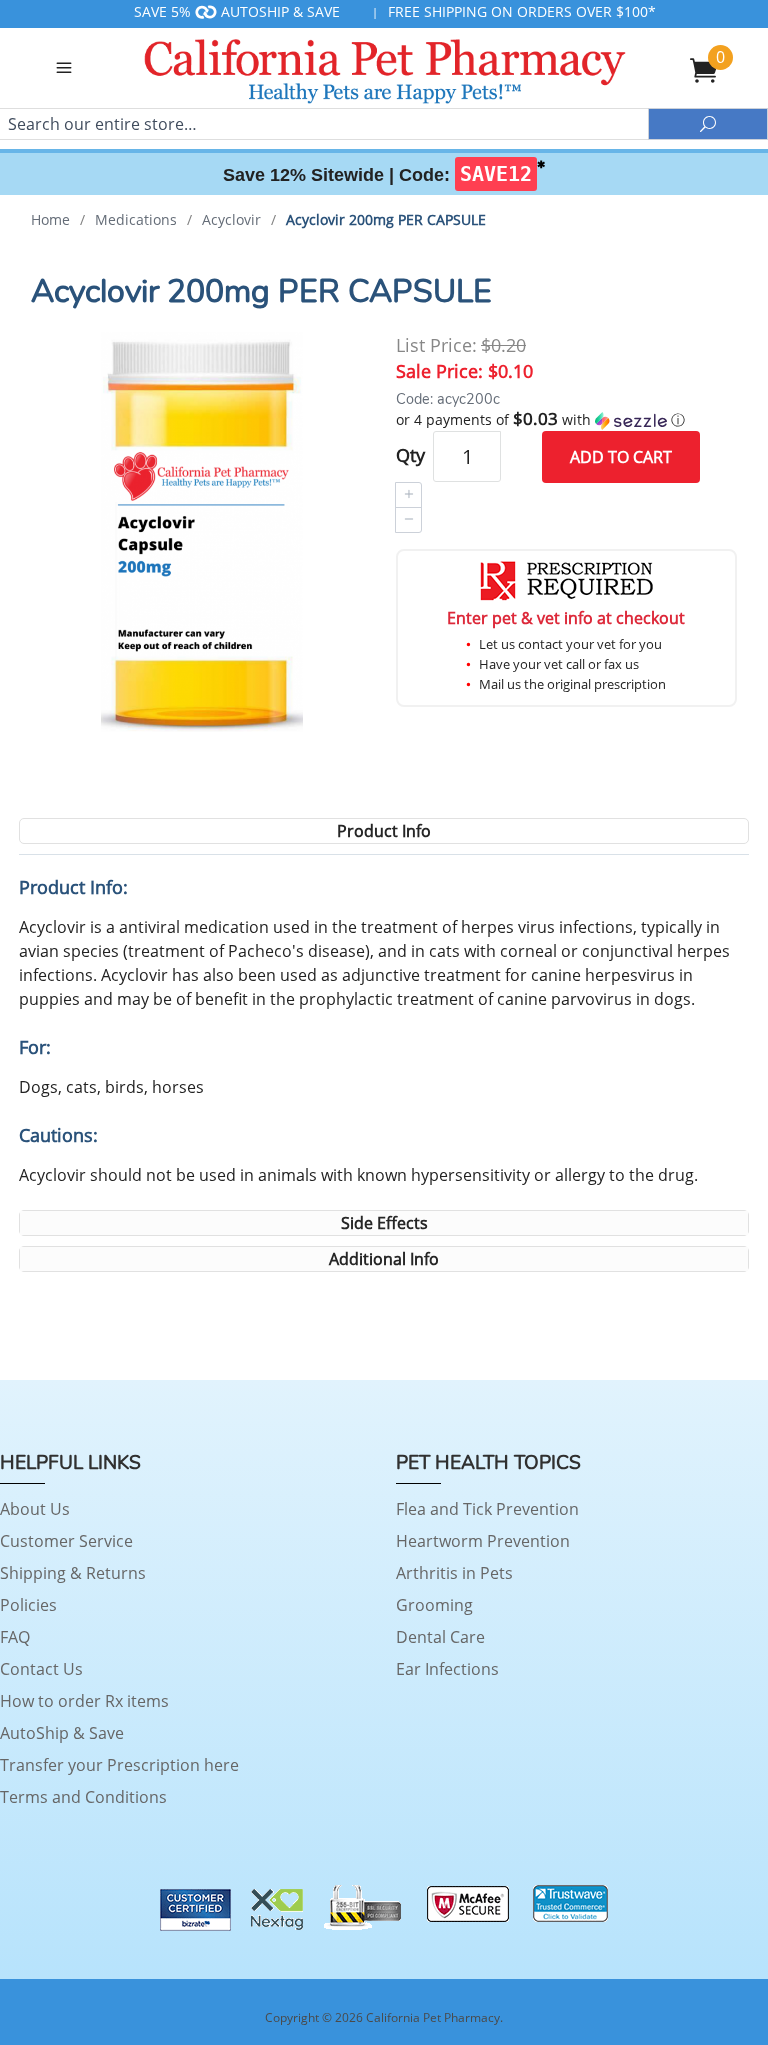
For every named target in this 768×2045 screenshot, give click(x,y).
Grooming (434, 1605)
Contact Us (41, 1669)
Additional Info (384, 1259)
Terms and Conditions (83, 1797)
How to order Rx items (84, 1701)
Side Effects (384, 1223)
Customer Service (66, 1541)
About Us (35, 1509)
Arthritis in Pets (454, 1573)
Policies (28, 1605)
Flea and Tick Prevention (487, 1509)
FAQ (15, 1637)
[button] (566, 420)
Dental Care (440, 1637)
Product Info (384, 831)
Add (621, 457)
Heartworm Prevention (483, 1541)
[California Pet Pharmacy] (384, 68)
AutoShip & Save (62, 1733)
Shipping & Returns (73, 1573)
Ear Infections (447, 1669)
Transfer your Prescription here (119, 1765)
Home (50, 219)
